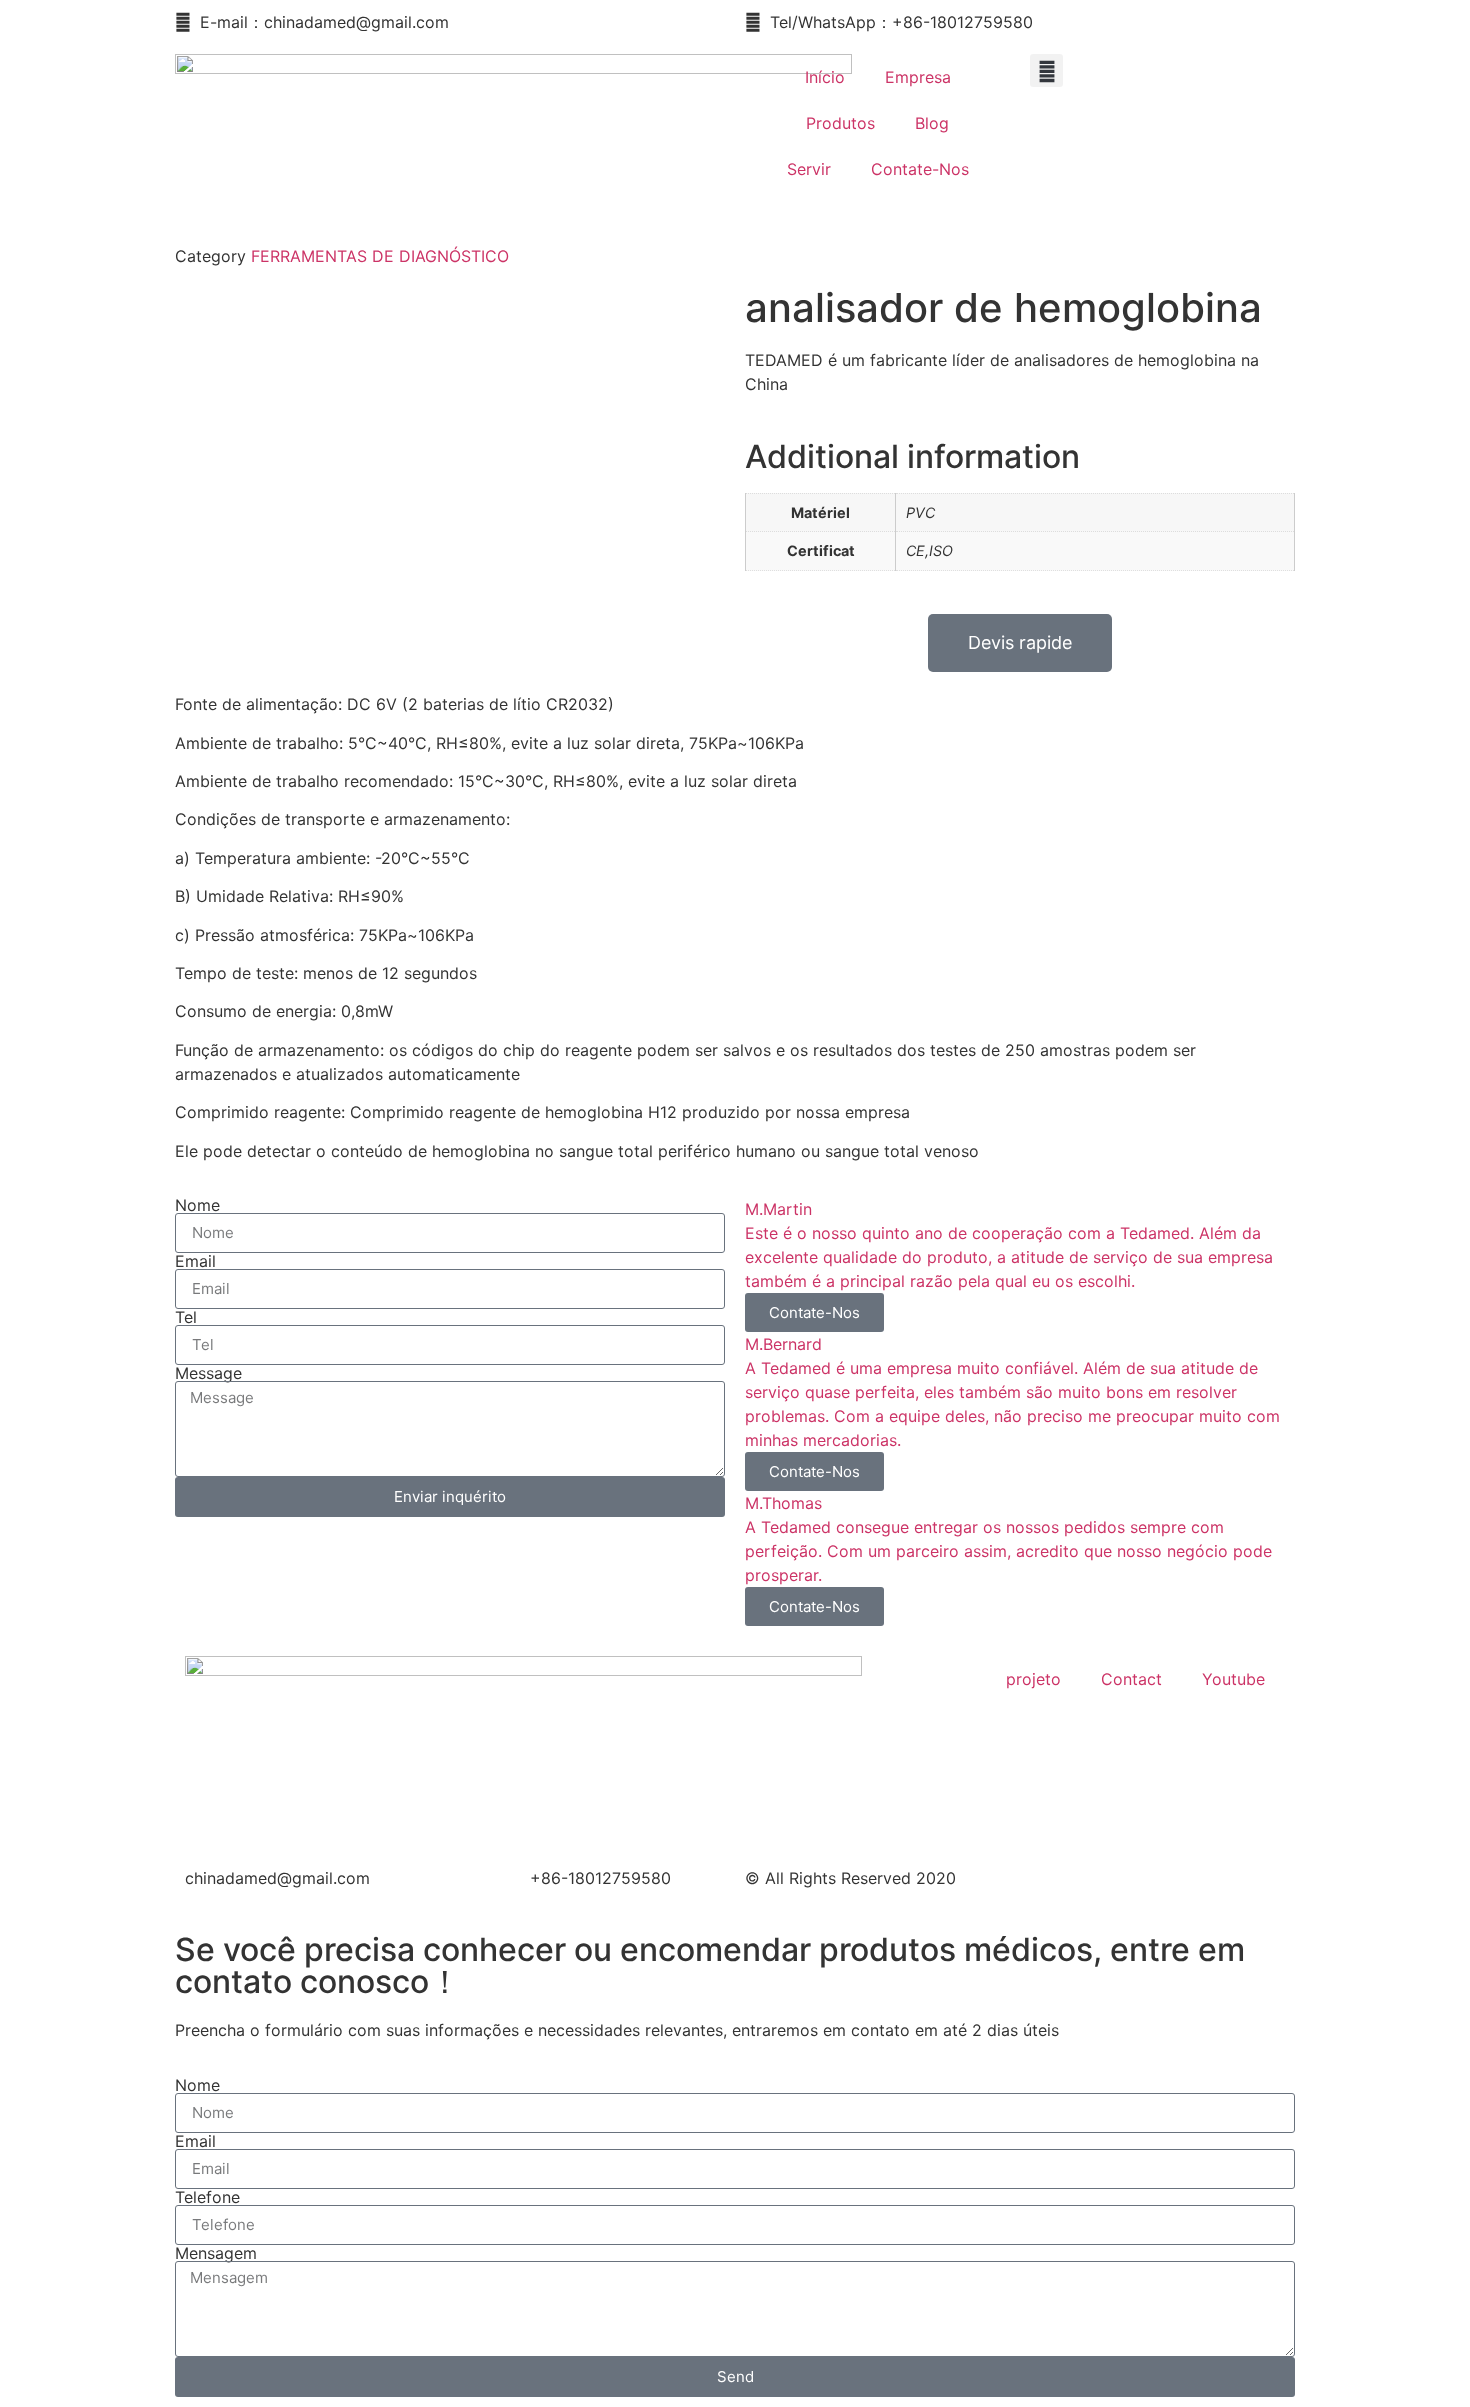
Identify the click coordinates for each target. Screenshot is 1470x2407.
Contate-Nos (920, 169)
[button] (1046, 70)
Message (208, 1373)
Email (195, 1261)
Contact (1131, 1679)
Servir (809, 169)
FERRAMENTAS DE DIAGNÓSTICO (380, 256)
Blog (932, 123)
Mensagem (216, 2253)
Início (825, 77)
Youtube (1233, 1679)
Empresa (918, 77)
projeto (1033, 1679)
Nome (197, 1205)
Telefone (207, 2197)
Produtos (840, 123)
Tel (186, 1317)
